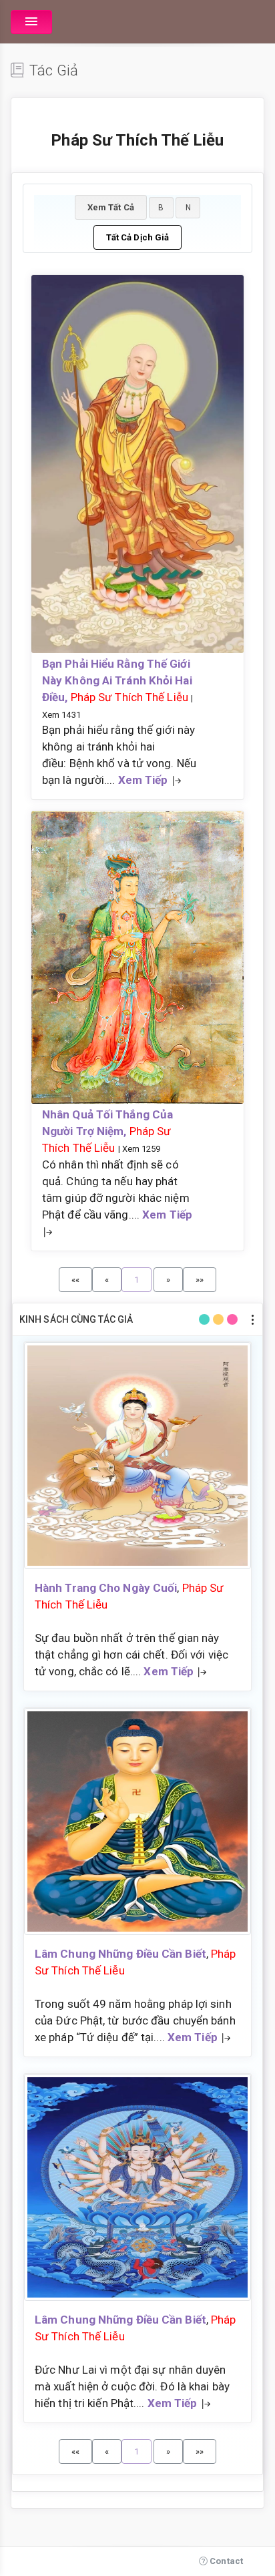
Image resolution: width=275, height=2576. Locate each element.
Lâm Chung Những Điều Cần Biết (120, 1954)
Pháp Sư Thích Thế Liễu (129, 697)
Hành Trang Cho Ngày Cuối (106, 1588)
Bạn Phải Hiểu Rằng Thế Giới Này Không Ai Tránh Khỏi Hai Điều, (117, 680)
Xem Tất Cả (111, 207)
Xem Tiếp (143, 780)
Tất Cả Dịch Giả (138, 237)
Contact (225, 2561)
